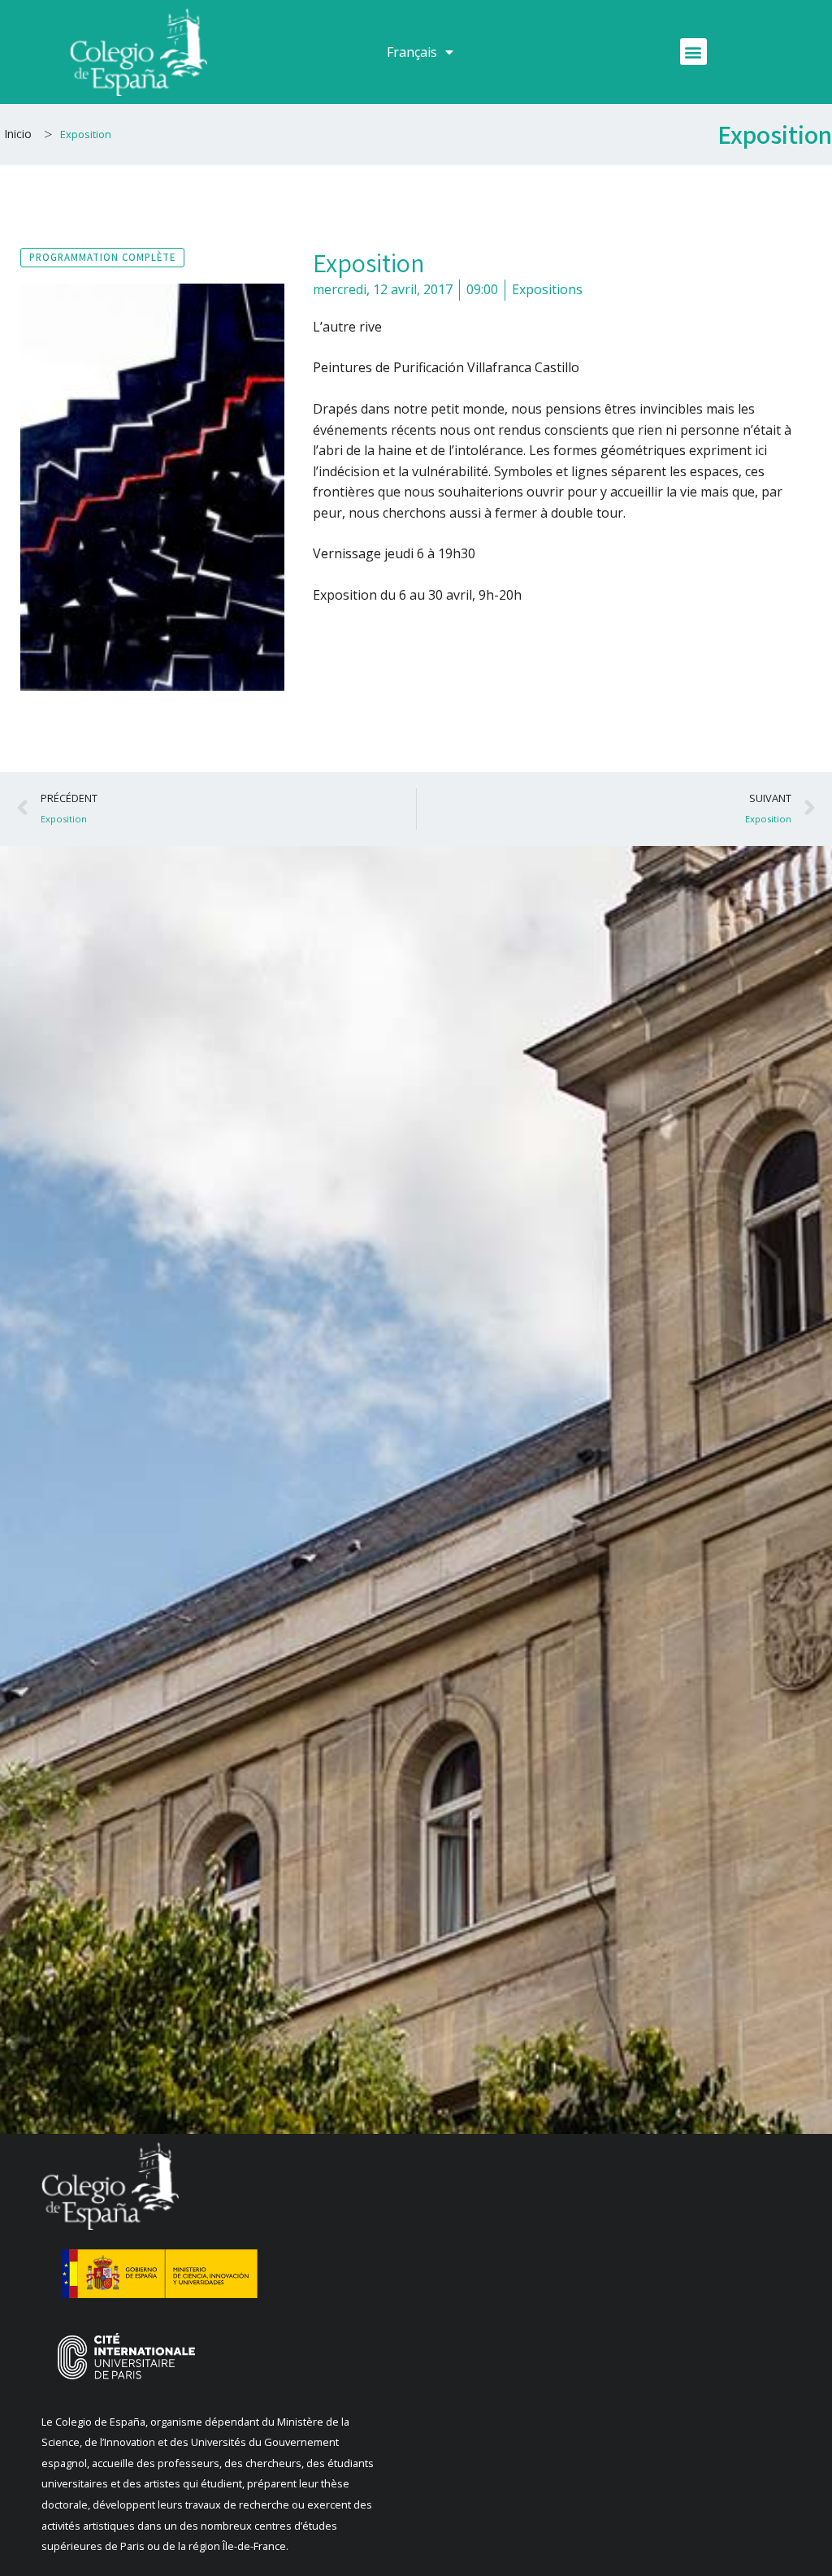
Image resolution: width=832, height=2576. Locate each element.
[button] (693, 52)
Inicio (18, 134)
